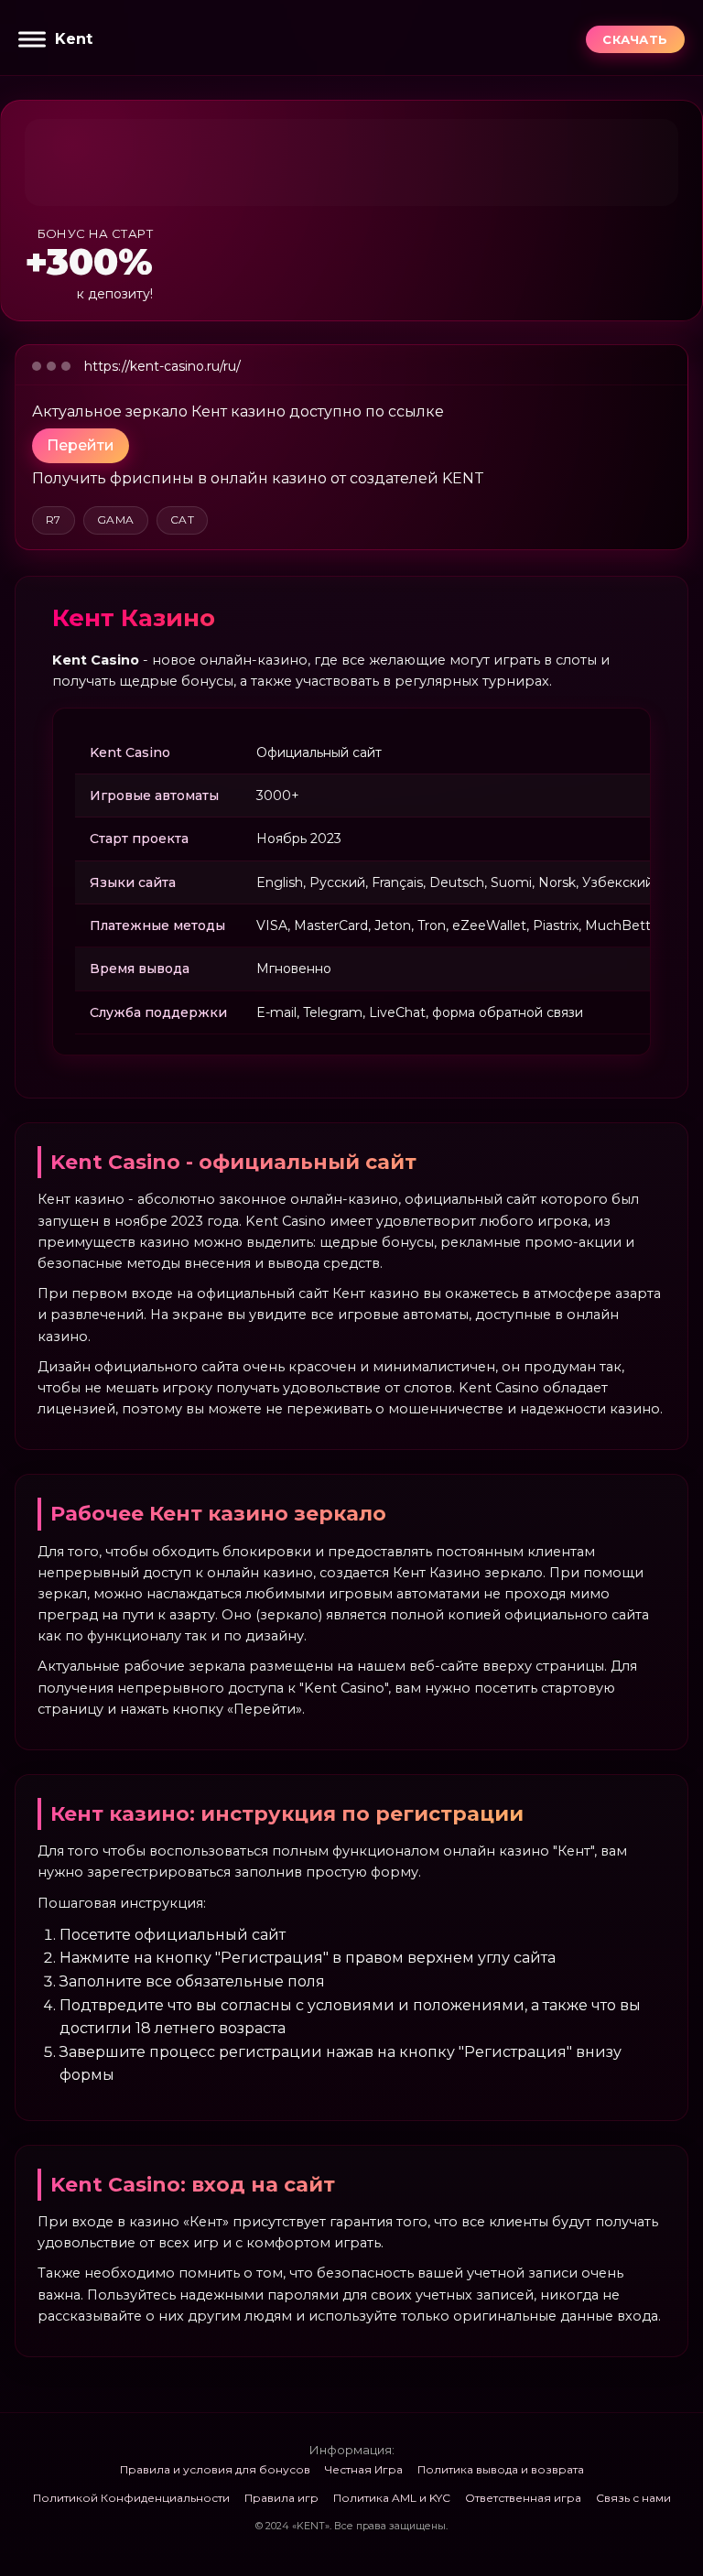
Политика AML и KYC (392, 2498)
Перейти (81, 445)
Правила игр (281, 2498)
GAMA (116, 520)
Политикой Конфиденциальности (131, 2498)
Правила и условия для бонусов (215, 2469)
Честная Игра (364, 2469)
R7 (54, 520)
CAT (182, 520)
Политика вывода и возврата (501, 2469)
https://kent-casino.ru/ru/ (162, 366)
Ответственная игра (523, 2498)
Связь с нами (633, 2498)
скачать (635, 39)
